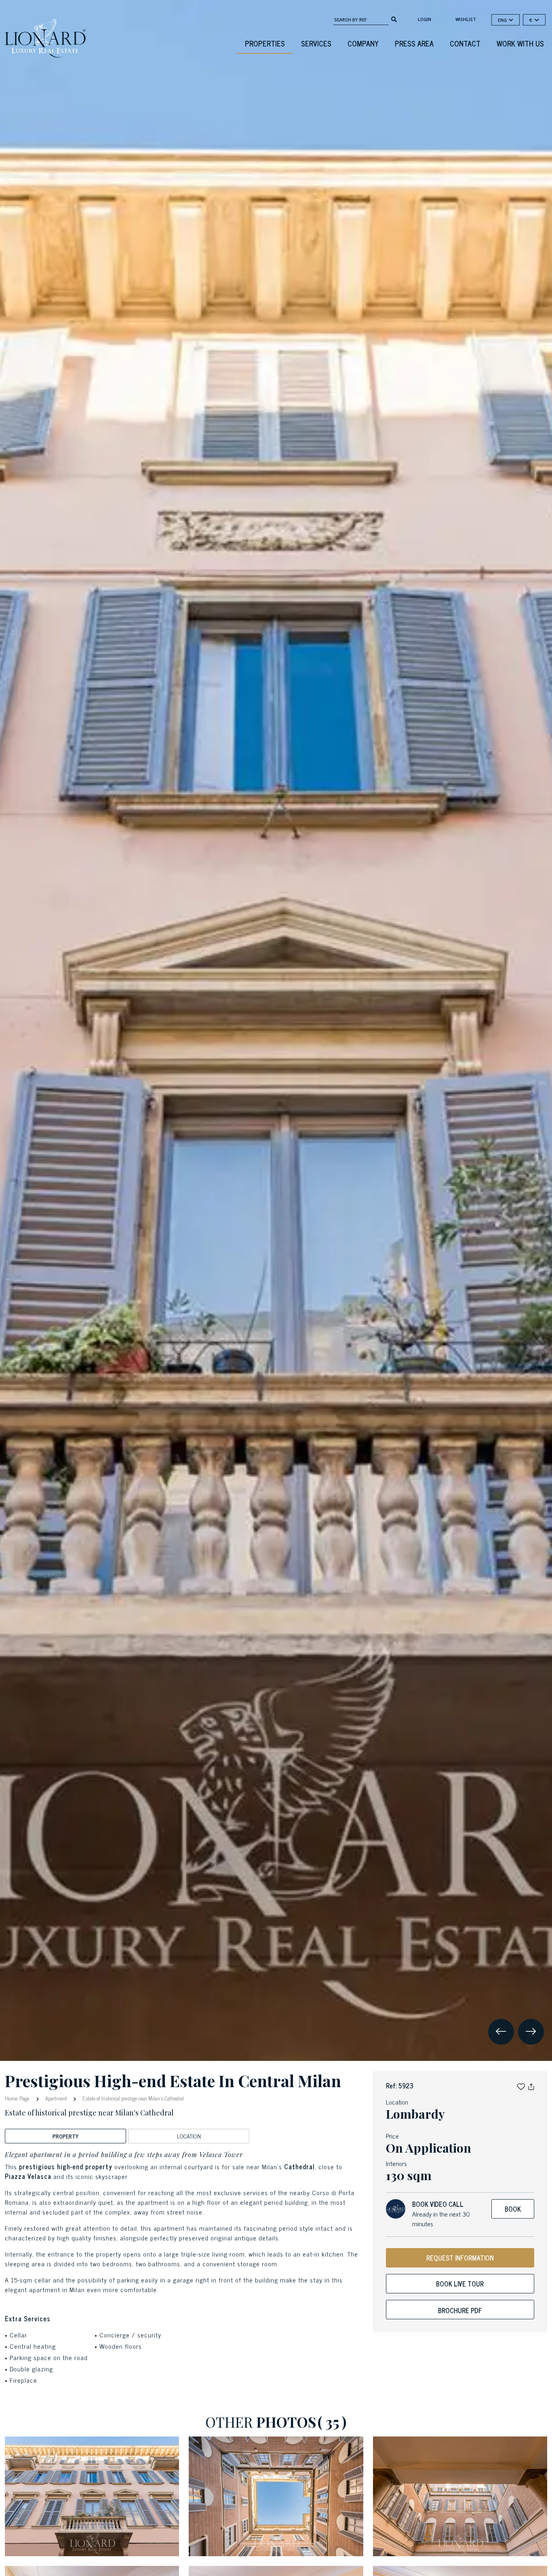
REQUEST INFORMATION (460, 2258)
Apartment (56, 2098)
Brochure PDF (460, 2310)
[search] (394, 19)
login (425, 19)
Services (316, 43)
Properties (265, 43)
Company (363, 43)
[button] (521, 2086)
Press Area (414, 43)
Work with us (520, 43)
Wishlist (466, 19)
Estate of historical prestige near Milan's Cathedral (133, 2098)
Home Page (18, 2098)
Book (513, 2209)
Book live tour (460, 2284)
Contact (465, 43)
